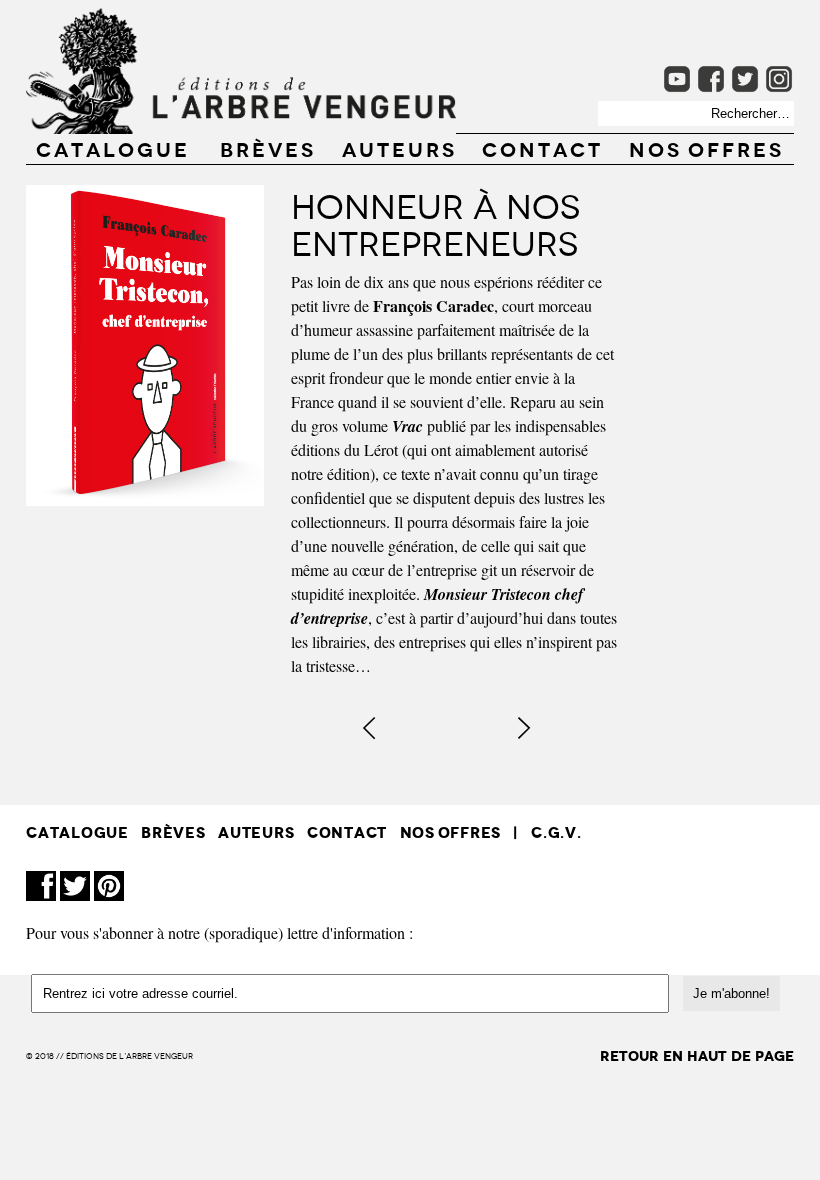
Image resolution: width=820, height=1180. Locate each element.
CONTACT (542, 148)
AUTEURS (399, 148)
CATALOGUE (113, 148)
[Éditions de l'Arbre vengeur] (241, 127)
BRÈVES (268, 148)
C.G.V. (556, 832)
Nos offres (706, 148)
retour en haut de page (697, 1056)
